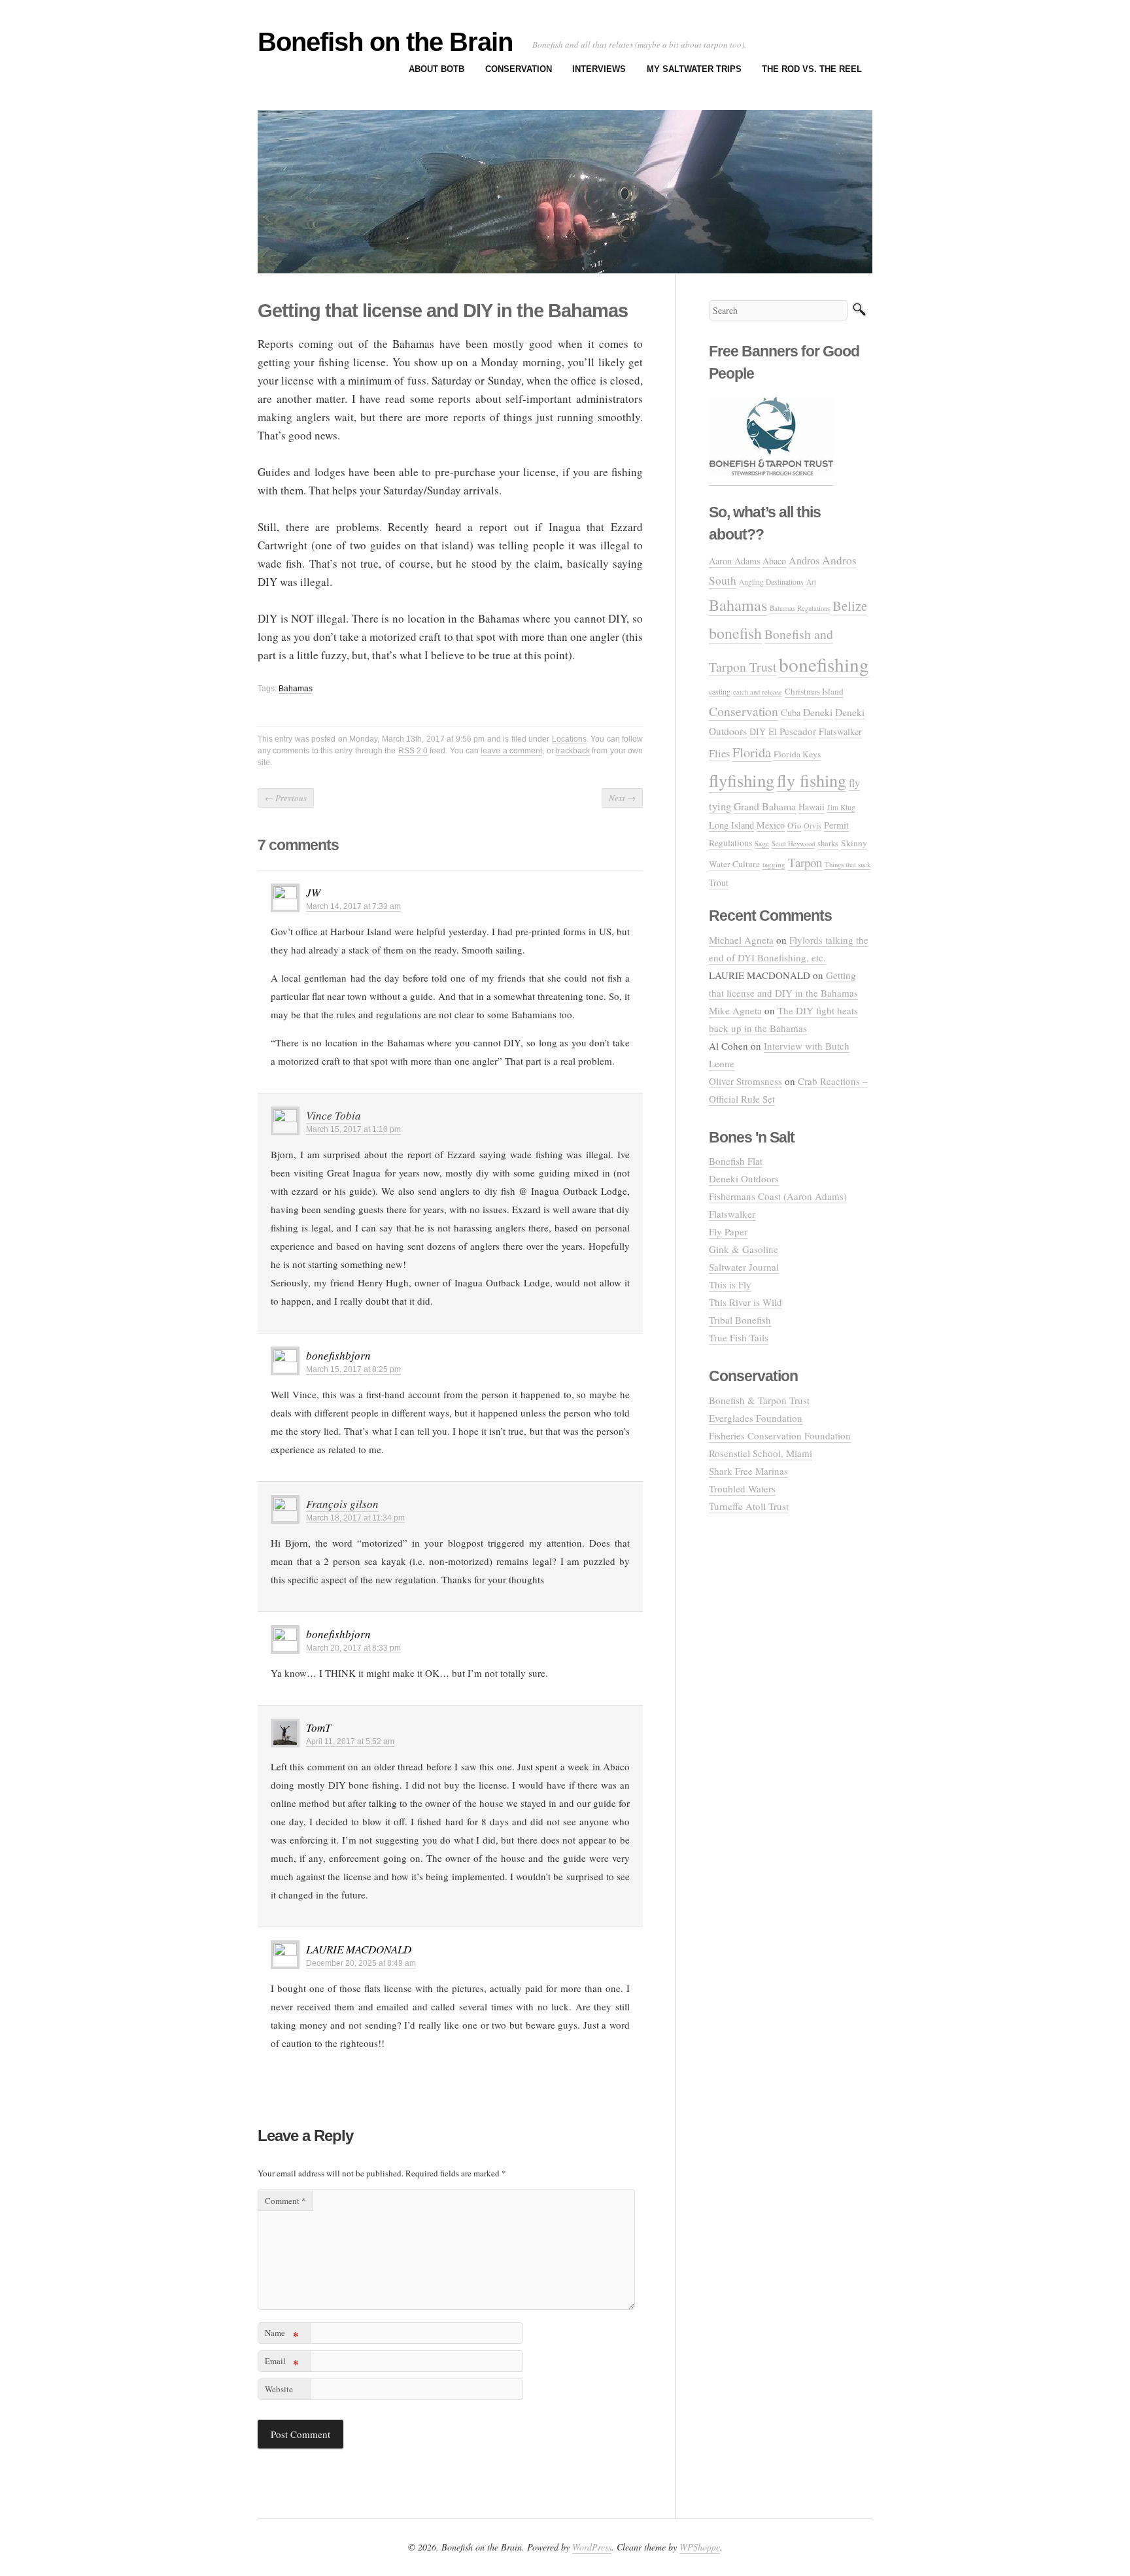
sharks (828, 843)
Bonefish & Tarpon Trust (759, 1400)
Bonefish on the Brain (385, 42)
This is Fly (730, 1284)
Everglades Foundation (756, 1418)
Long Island (731, 825)
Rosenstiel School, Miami (761, 1453)
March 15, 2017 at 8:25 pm (353, 1369)
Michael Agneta (741, 940)
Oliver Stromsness (745, 1081)
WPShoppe (700, 2547)
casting (720, 691)
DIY (758, 731)
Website (279, 2389)
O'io (794, 826)
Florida (752, 752)
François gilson (342, 1504)
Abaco (774, 561)
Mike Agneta (735, 1010)
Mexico (771, 825)
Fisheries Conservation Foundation (780, 1435)
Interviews (599, 69)
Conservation (519, 69)
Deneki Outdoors (744, 1178)
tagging (774, 864)
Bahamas (296, 689)
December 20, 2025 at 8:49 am (361, 1963)
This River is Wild (745, 1302)
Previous (286, 798)
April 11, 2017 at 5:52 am (350, 1742)
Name (282, 2335)
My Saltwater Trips (694, 69)
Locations (569, 739)
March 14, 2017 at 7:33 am (353, 906)
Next (622, 798)
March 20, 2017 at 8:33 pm (353, 1648)
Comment (285, 2201)
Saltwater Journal (744, 1267)
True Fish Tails (739, 1337)
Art (811, 582)
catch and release (758, 692)
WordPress (592, 2547)
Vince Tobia (334, 1115)
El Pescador (792, 731)
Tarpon (805, 862)
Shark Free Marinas (748, 1471)
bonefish (735, 633)
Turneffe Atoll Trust (749, 1506)
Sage (762, 843)
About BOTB (437, 69)
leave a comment (511, 751)
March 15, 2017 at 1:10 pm (353, 1129)
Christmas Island (814, 691)
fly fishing (812, 780)
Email (282, 2363)
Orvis (813, 825)
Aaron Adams (734, 561)
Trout (719, 883)
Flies (719, 753)
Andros (804, 560)
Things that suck (848, 864)
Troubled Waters (742, 1488)
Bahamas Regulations (800, 608)
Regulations (730, 843)
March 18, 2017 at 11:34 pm (355, 1518)
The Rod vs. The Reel (812, 69)
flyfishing (742, 780)
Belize (850, 606)
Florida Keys (797, 754)
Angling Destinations (771, 582)
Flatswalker (840, 731)
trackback (573, 751)
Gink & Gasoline (744, 1249)
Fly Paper (728, 1231)
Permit (836, 825)
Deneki (818, 712)
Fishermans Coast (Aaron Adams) (778, 1196)
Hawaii (812, 807)
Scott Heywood (793, 843)
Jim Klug (841, 807)
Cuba (791, 713)
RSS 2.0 (413, 751)
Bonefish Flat (736, 1161)
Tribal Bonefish (740, 1320)
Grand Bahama (765, 806)
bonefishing (824, 664)
